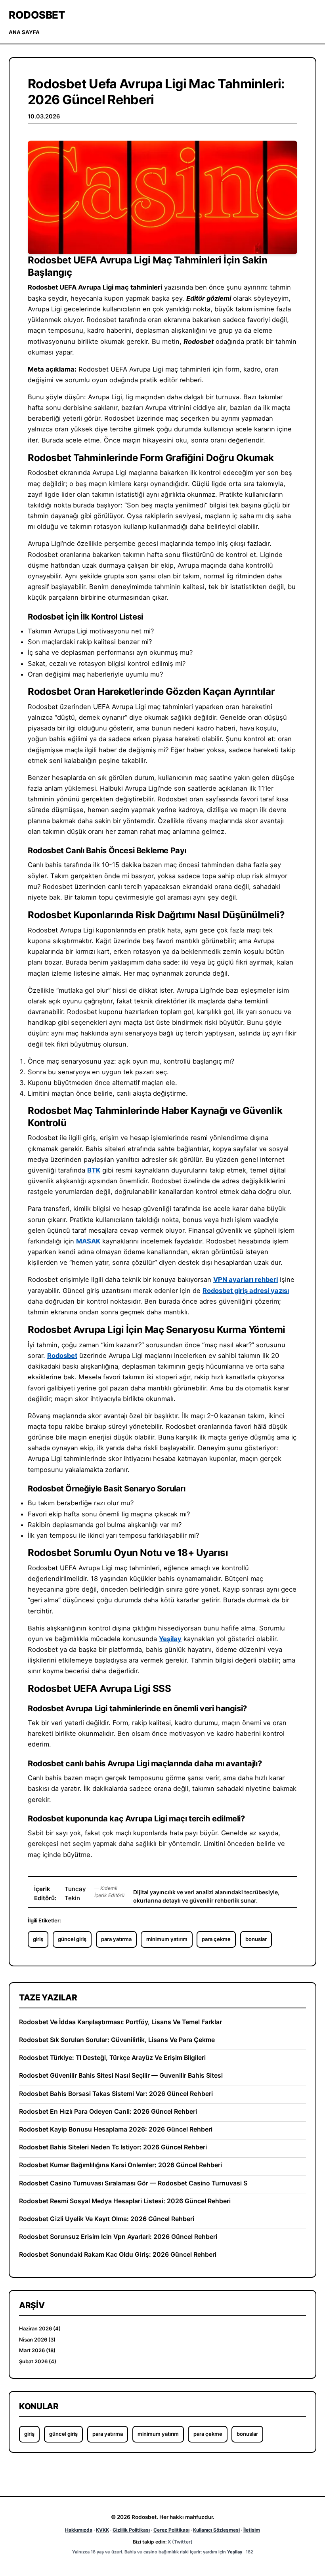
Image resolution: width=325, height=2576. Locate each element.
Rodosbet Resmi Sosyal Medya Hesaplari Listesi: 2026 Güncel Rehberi (125, 2201)
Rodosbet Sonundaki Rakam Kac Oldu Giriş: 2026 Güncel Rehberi (118, 2255)
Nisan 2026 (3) (37, 2340)
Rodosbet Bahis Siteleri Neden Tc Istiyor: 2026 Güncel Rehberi (113, 2147)
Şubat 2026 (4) (38, 2361)
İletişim (252, 2530)
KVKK (102, 2530)
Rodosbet (37, 15)
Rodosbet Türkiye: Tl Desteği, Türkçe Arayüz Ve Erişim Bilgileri (112, 2058)
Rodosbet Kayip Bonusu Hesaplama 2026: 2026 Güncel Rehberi (116, 2129)
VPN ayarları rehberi (246, 1279)
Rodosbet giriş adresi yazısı (246, 1291)
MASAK (88, 1241)
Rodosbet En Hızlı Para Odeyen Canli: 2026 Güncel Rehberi (108, 2112)
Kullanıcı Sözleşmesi (216, 2530)
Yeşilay (170, 1639)
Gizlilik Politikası (131, 2530)
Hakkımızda (79, 2530)
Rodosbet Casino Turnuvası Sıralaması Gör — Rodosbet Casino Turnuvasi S (133, 2183)
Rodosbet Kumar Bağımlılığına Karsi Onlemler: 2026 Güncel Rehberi (120, 2165)
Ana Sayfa (24, 32)
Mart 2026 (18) (37, 2350)
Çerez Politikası (171, 2530)
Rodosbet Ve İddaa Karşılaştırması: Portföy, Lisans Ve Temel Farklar (120, 2022)
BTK (94, 1170)
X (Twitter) (180, 2542)
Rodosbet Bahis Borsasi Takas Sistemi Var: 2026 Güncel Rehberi (116, 2094)
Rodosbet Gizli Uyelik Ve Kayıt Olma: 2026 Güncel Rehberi (107, 2219)
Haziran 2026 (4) (40, 2328)
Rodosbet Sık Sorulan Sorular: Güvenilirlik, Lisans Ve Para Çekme (117, 2040)
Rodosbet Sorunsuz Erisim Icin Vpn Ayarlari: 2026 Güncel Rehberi (118, 2237)
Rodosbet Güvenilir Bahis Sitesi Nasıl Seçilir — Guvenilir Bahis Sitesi (121, 2075)
